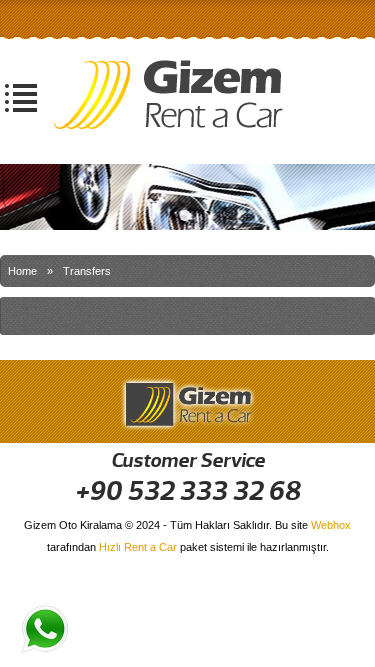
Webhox (331, 525)
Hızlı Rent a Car (138, 547)
